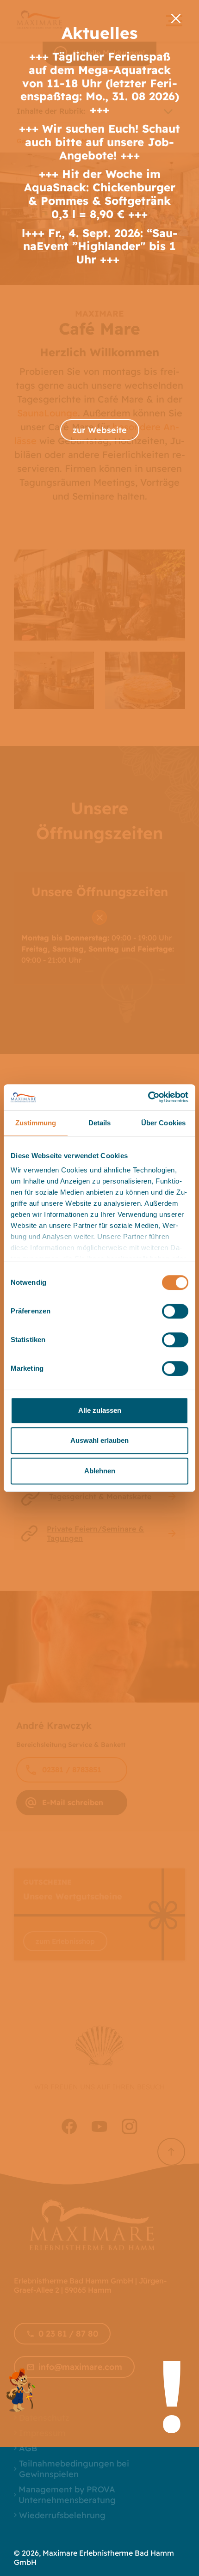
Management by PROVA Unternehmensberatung (67, 2495)
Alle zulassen (100, 1410)
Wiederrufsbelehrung (62, 2515)
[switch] (175, 1311)
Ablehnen (100, 1471)
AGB (28, 2448)
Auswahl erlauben (99, 1440)
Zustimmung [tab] (36, 1123)
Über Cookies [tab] (163, 1123)
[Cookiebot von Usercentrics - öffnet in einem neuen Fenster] (148, 1097)
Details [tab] (100, 1123)
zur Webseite (100, 430)
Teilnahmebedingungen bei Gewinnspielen (74, 2469)
